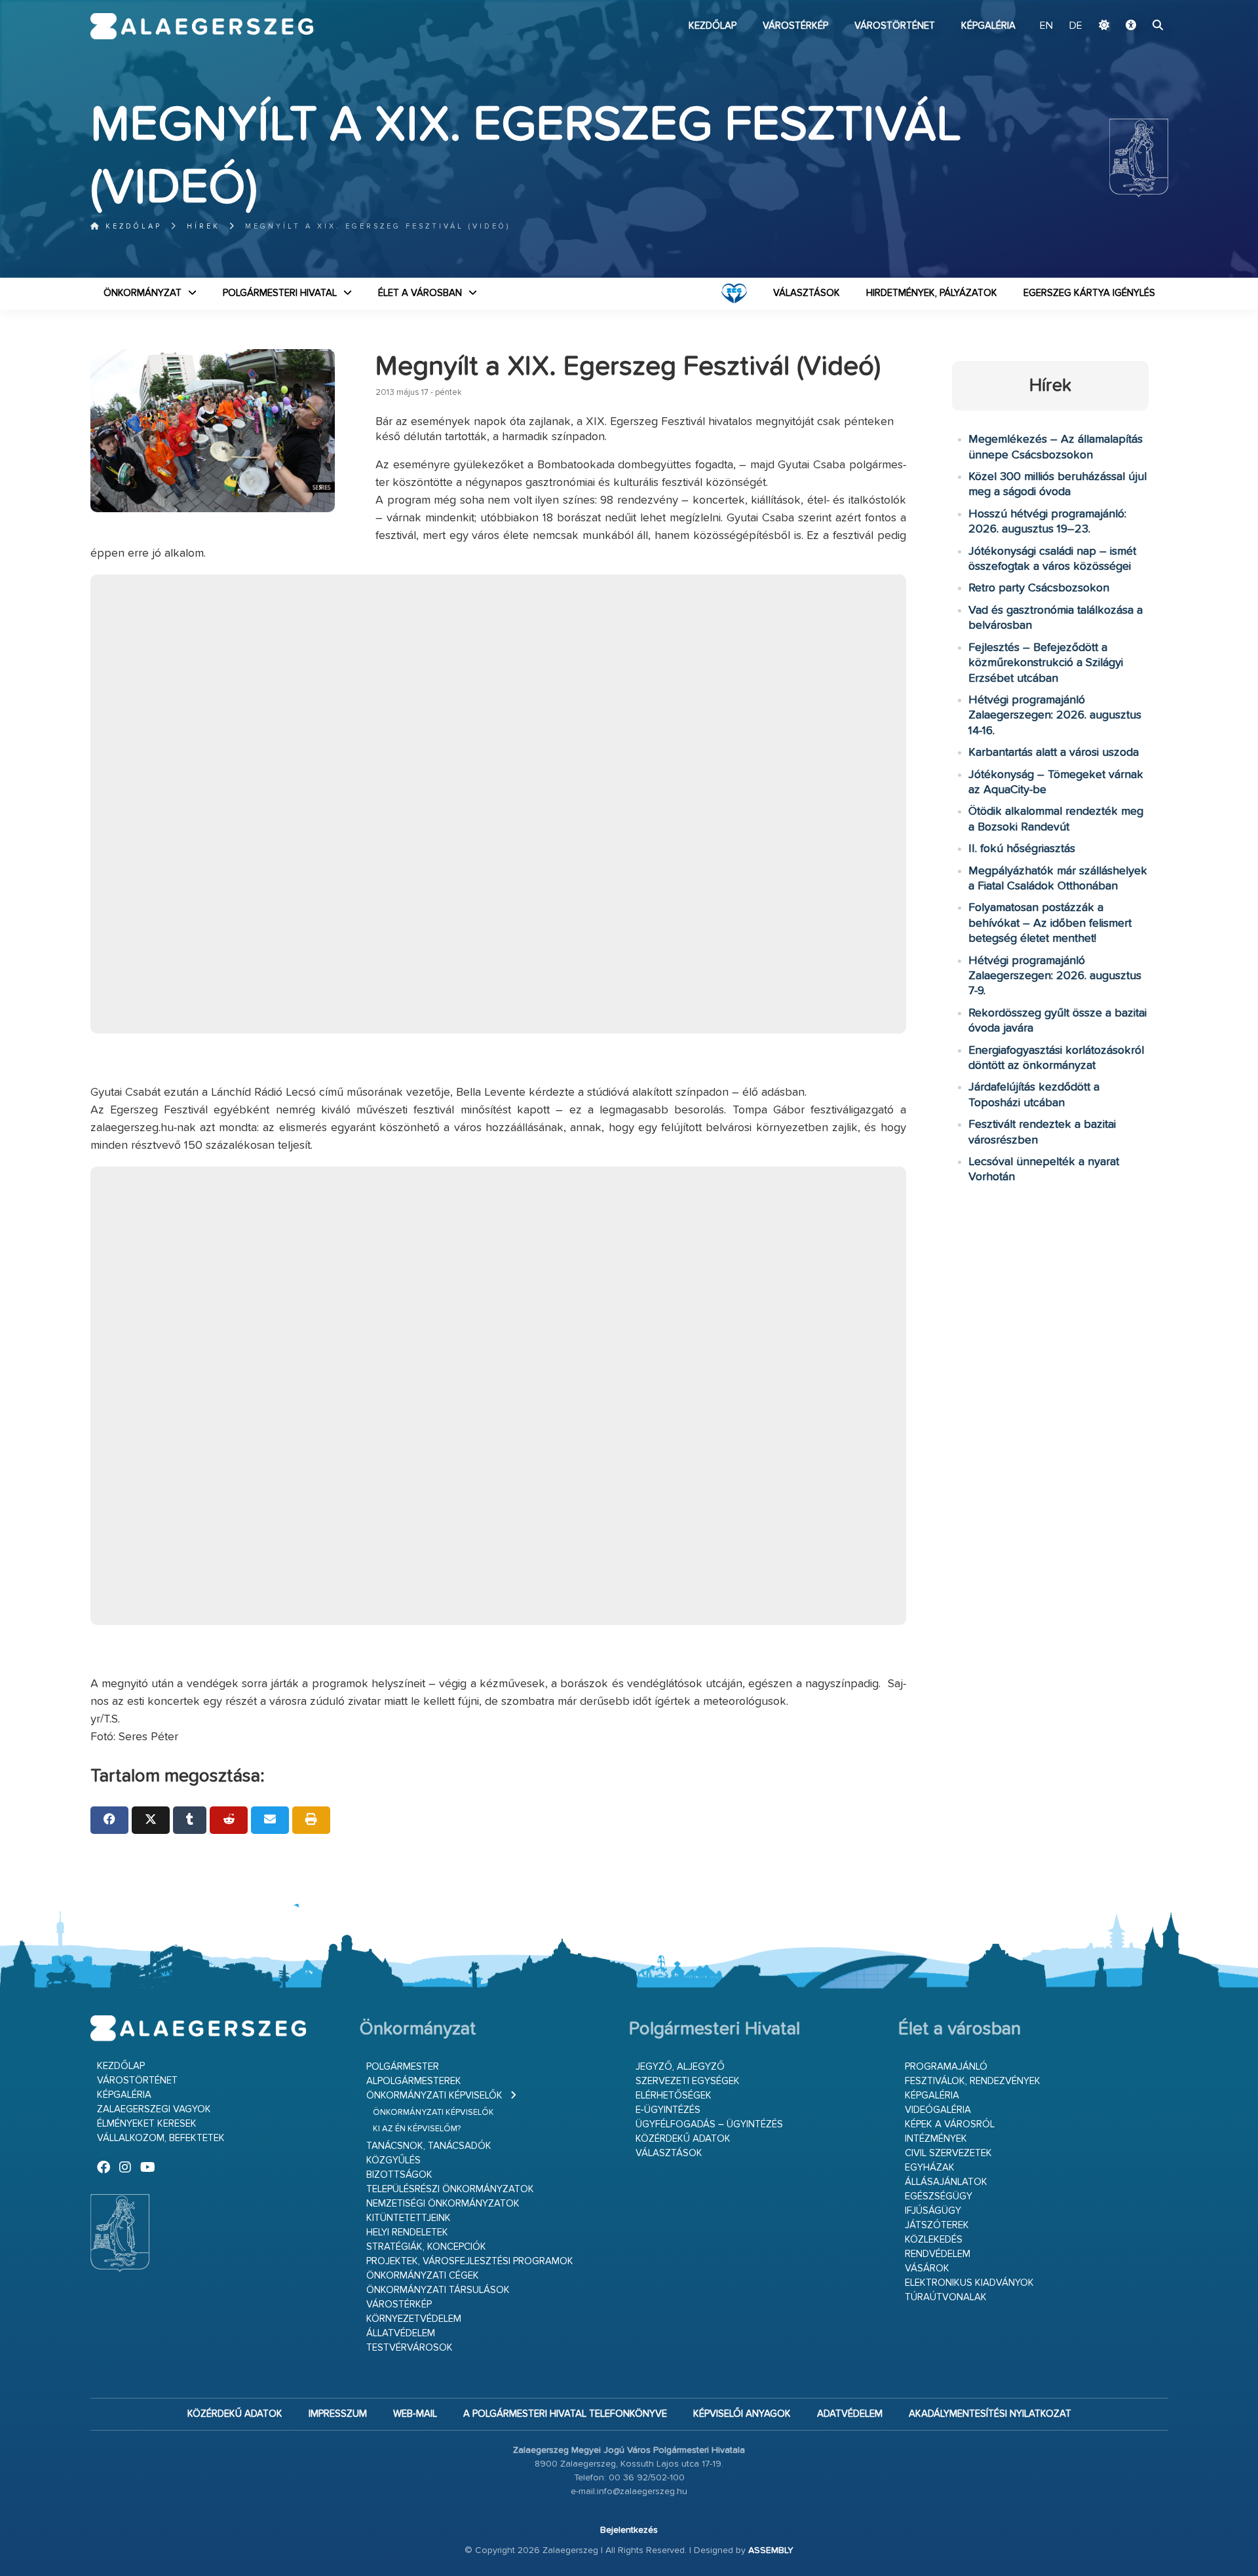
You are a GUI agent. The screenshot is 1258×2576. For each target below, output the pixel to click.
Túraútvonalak (946, 2297)
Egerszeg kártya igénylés (1089, 293)
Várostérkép (795, 26)
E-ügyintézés (668, 2110)
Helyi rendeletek (407, 2232)
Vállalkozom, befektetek (161, 2138)
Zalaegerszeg (202, 26)
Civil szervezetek (948, 2153)
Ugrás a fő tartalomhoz (1135, 6)
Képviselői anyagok (742, 2414)
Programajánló (946, 2067)
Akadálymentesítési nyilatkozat (990, 2414)
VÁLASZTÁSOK (807, 293)
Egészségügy (939, 2196)
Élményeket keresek (147, 2124)
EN (1046, 26)
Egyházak (930, 2168)
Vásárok (927, 2268)
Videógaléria (938, 2110)
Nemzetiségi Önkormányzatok (443, 2204)
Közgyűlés (393, 2160)
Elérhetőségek (674, 2096)
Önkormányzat (143, 293)
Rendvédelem (938, 2254)
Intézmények (936, 2139)
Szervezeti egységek (688, 2081)
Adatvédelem (850, 2414)
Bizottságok (399, 2175)
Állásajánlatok (946, 2182)
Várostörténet (895, 26)
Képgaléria (988, 26)
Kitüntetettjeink (409, 2218)
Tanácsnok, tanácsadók (429, 2146)
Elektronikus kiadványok (969, 2283)
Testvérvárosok (410, 2348)
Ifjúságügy (933, 2211)
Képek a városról (950, 2124)
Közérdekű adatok (683, 2139)
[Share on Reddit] (229, 1820)
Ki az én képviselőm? (417, 2129)
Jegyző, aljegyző (680, 2067)
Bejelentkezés (629, 2530)
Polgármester (403, 2067)
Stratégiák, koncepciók (426, 2247)
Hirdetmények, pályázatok (932, 293)
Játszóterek (937, 2225)
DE (1076, 26)
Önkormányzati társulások (438, 2290)
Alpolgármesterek (414, 2081)
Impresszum (338, 2414)
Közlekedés (934, 2240)
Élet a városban (420, 293)
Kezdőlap (713, 26)
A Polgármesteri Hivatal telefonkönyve (565, 2414)
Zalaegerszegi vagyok (154, 2109)
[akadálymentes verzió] (1131, 26)
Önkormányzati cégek (423, 2276)
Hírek (203, 226)
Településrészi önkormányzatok (450, 2189)
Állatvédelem (401, 2333)
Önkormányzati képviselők (434, 2096)
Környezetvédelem (414, 2319)
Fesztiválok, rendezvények (973, 2081)
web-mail (415, 2414)
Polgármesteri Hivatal (280, 293)
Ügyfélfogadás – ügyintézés (709, 2124)
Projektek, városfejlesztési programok (470, 2261)
